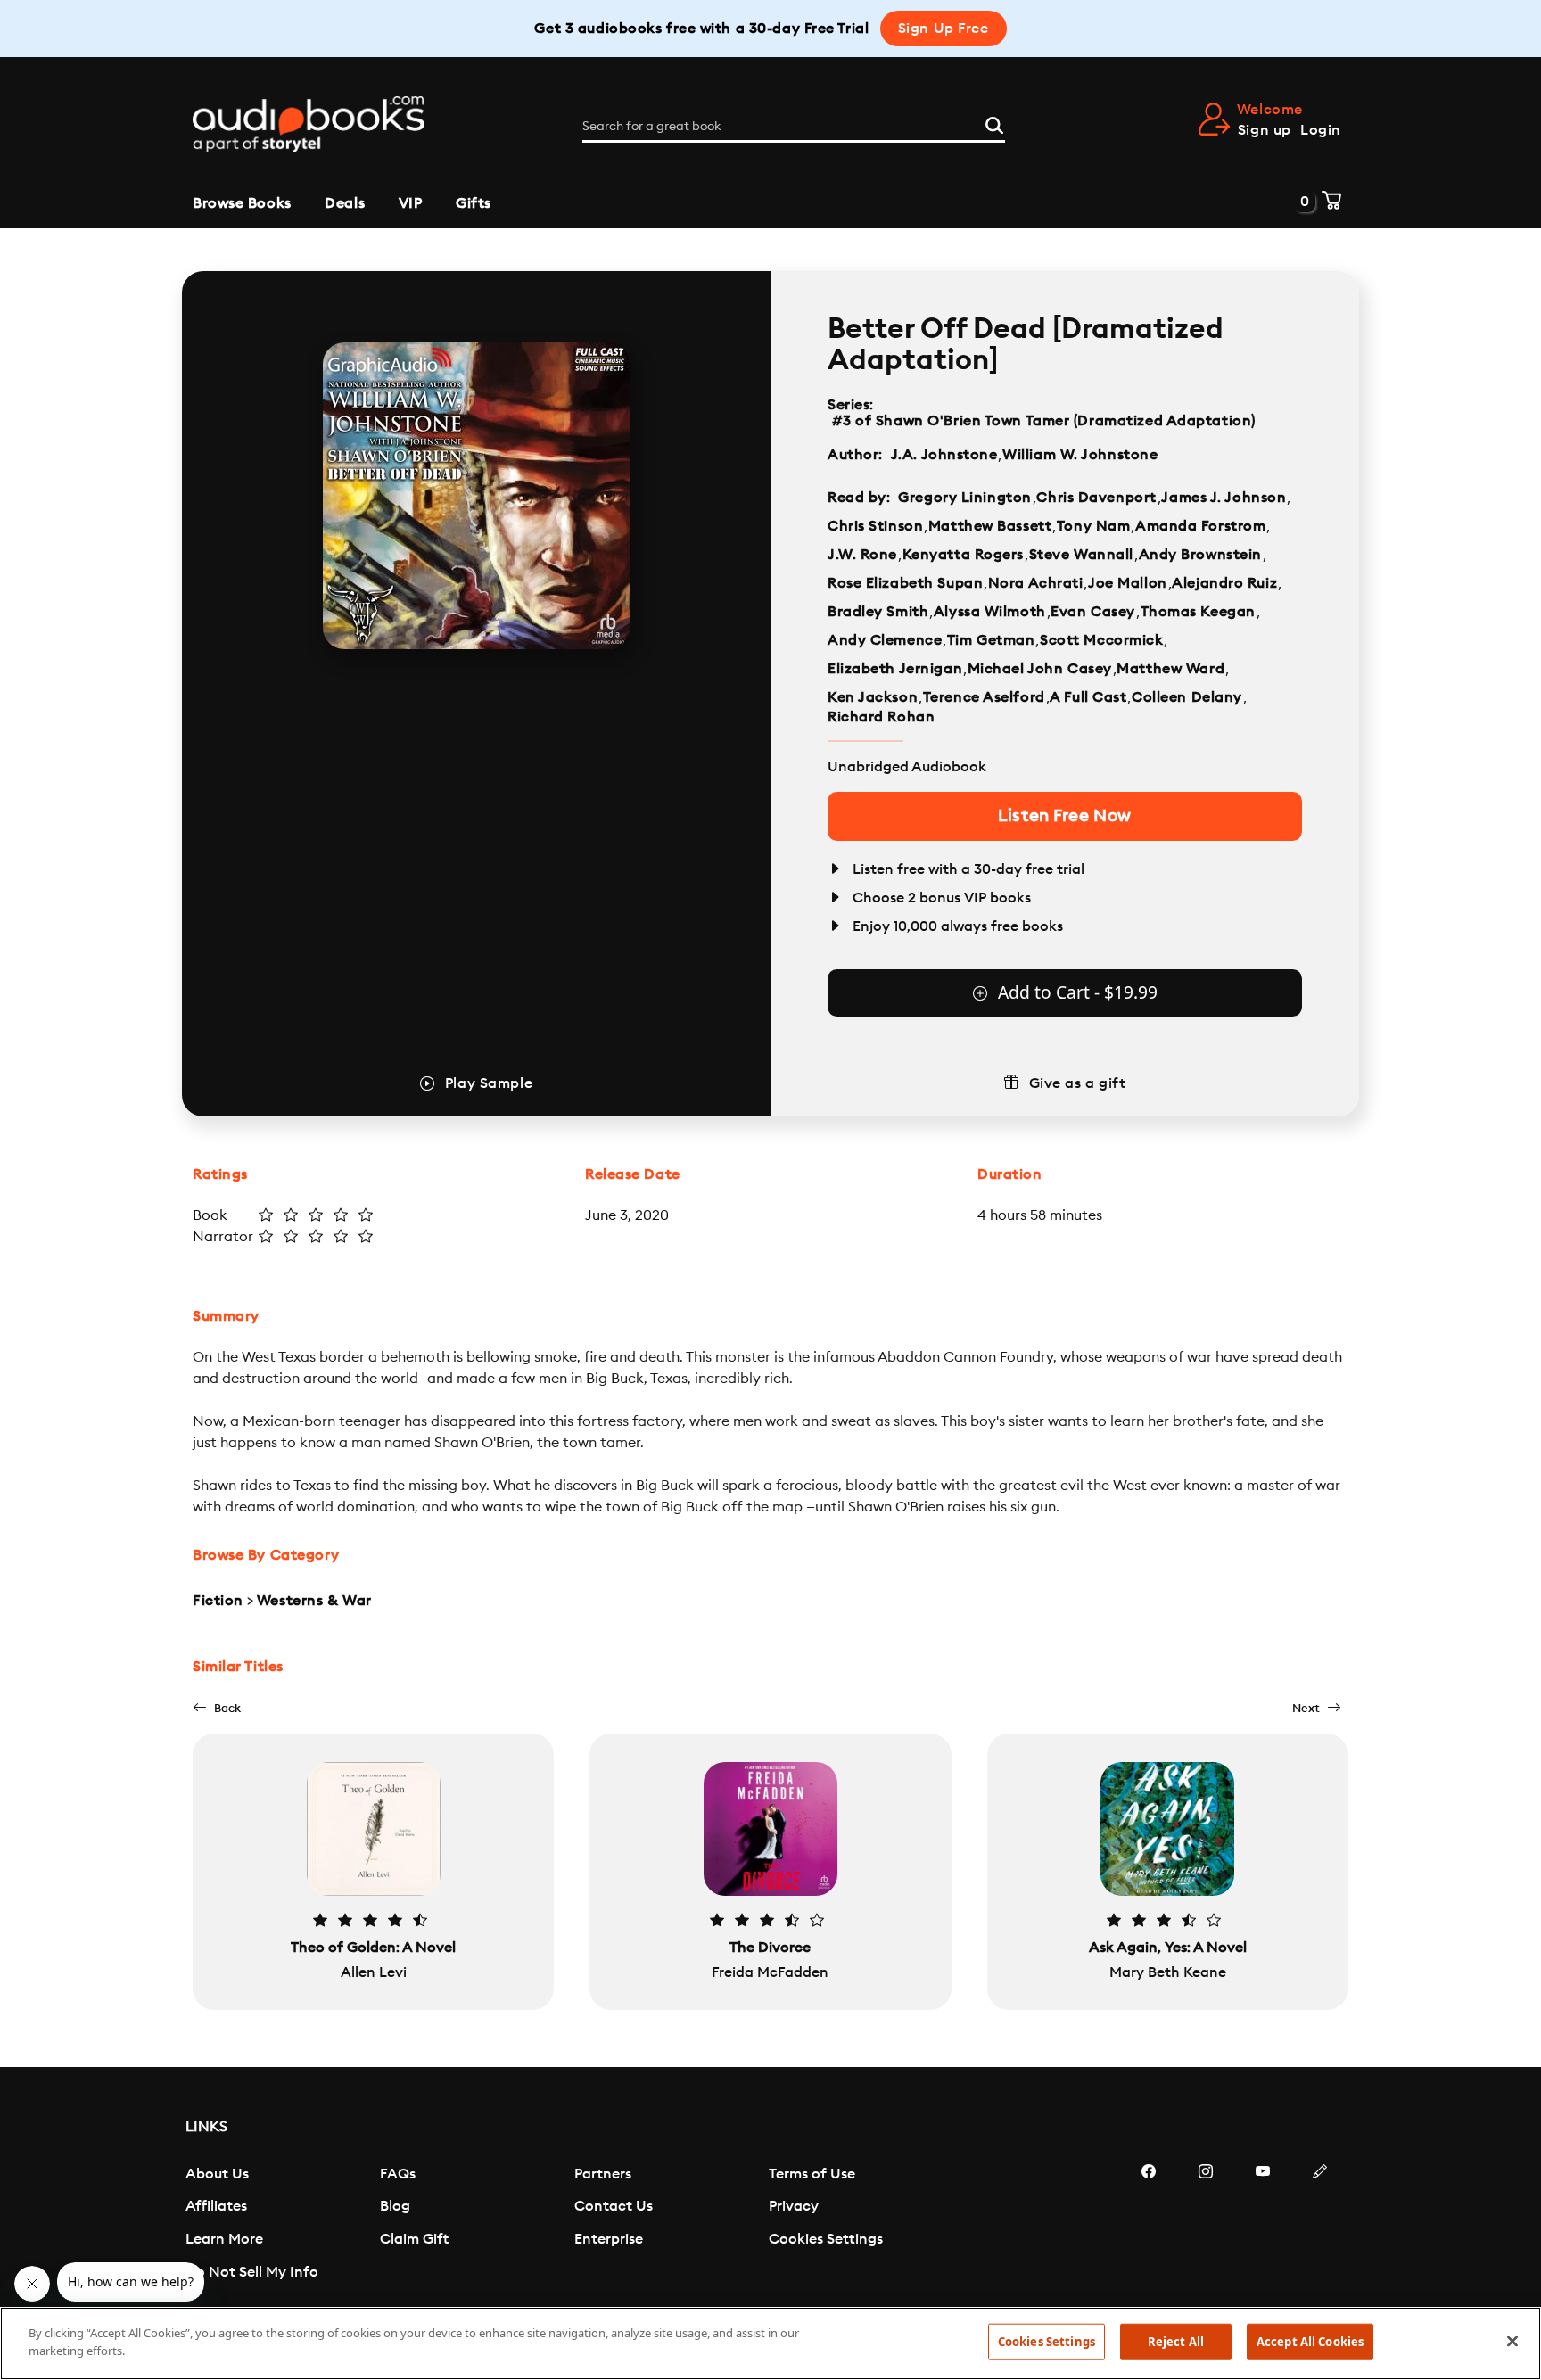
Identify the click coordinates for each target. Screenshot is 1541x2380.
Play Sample (489, 1083)
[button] (217, 1708)
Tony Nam (1093, 526)
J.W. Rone (862, 555)
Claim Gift (414, 2239)
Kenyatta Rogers (963, 555)
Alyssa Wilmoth (990, 612)
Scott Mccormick (1101, 640)
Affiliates (216, 2206)
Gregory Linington (965, 498)
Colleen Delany (1187, 697)
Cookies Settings (826, 2239)
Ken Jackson (873, 697)
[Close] (1512, 2341)
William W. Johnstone (1080, 455)
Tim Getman (991, 640)
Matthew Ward (1170, 669)
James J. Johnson (1224, 498)
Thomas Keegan (1198, 612)
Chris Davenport (1096, 498)
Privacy (794, 2206)
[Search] (994, 123)
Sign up (1265, 130)
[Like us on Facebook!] (1149, 2225)
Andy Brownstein (1200, 555)
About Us (217, 2174)
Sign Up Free (944, 29)
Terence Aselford (984, 697)
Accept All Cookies (1310, 2342)
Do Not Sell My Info (252, 2272)
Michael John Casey (1040, 669)
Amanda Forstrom (1200, 526)
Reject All (1176, 2342)
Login (1321, 130)
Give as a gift (1078, 1083)
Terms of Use (812, 2174)
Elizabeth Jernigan (895, 669)
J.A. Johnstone (944, 455)
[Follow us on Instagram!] (1206, 2225)
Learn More (224, 2239)
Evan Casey (1093, 612)
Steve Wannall (1081, 555)
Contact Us (614, 2206)
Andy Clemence (885, 640)
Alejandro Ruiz (1224, 583)
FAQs (398, 2174)
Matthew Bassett (990, 526)
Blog (395, 2206)
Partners (603, 2174)
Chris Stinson (875, 526)
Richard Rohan (881, 717)
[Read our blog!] (1320, 2225)
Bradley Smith (878, 612)
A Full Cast (1088, 697)
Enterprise (609, 2239)
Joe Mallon (1128, 583)
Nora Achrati (1036, 583)
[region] (770, 2343)
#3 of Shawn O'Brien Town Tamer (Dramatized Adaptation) (1043, 421)
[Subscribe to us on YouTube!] (1263, 2225)
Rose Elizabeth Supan (905, 583)
